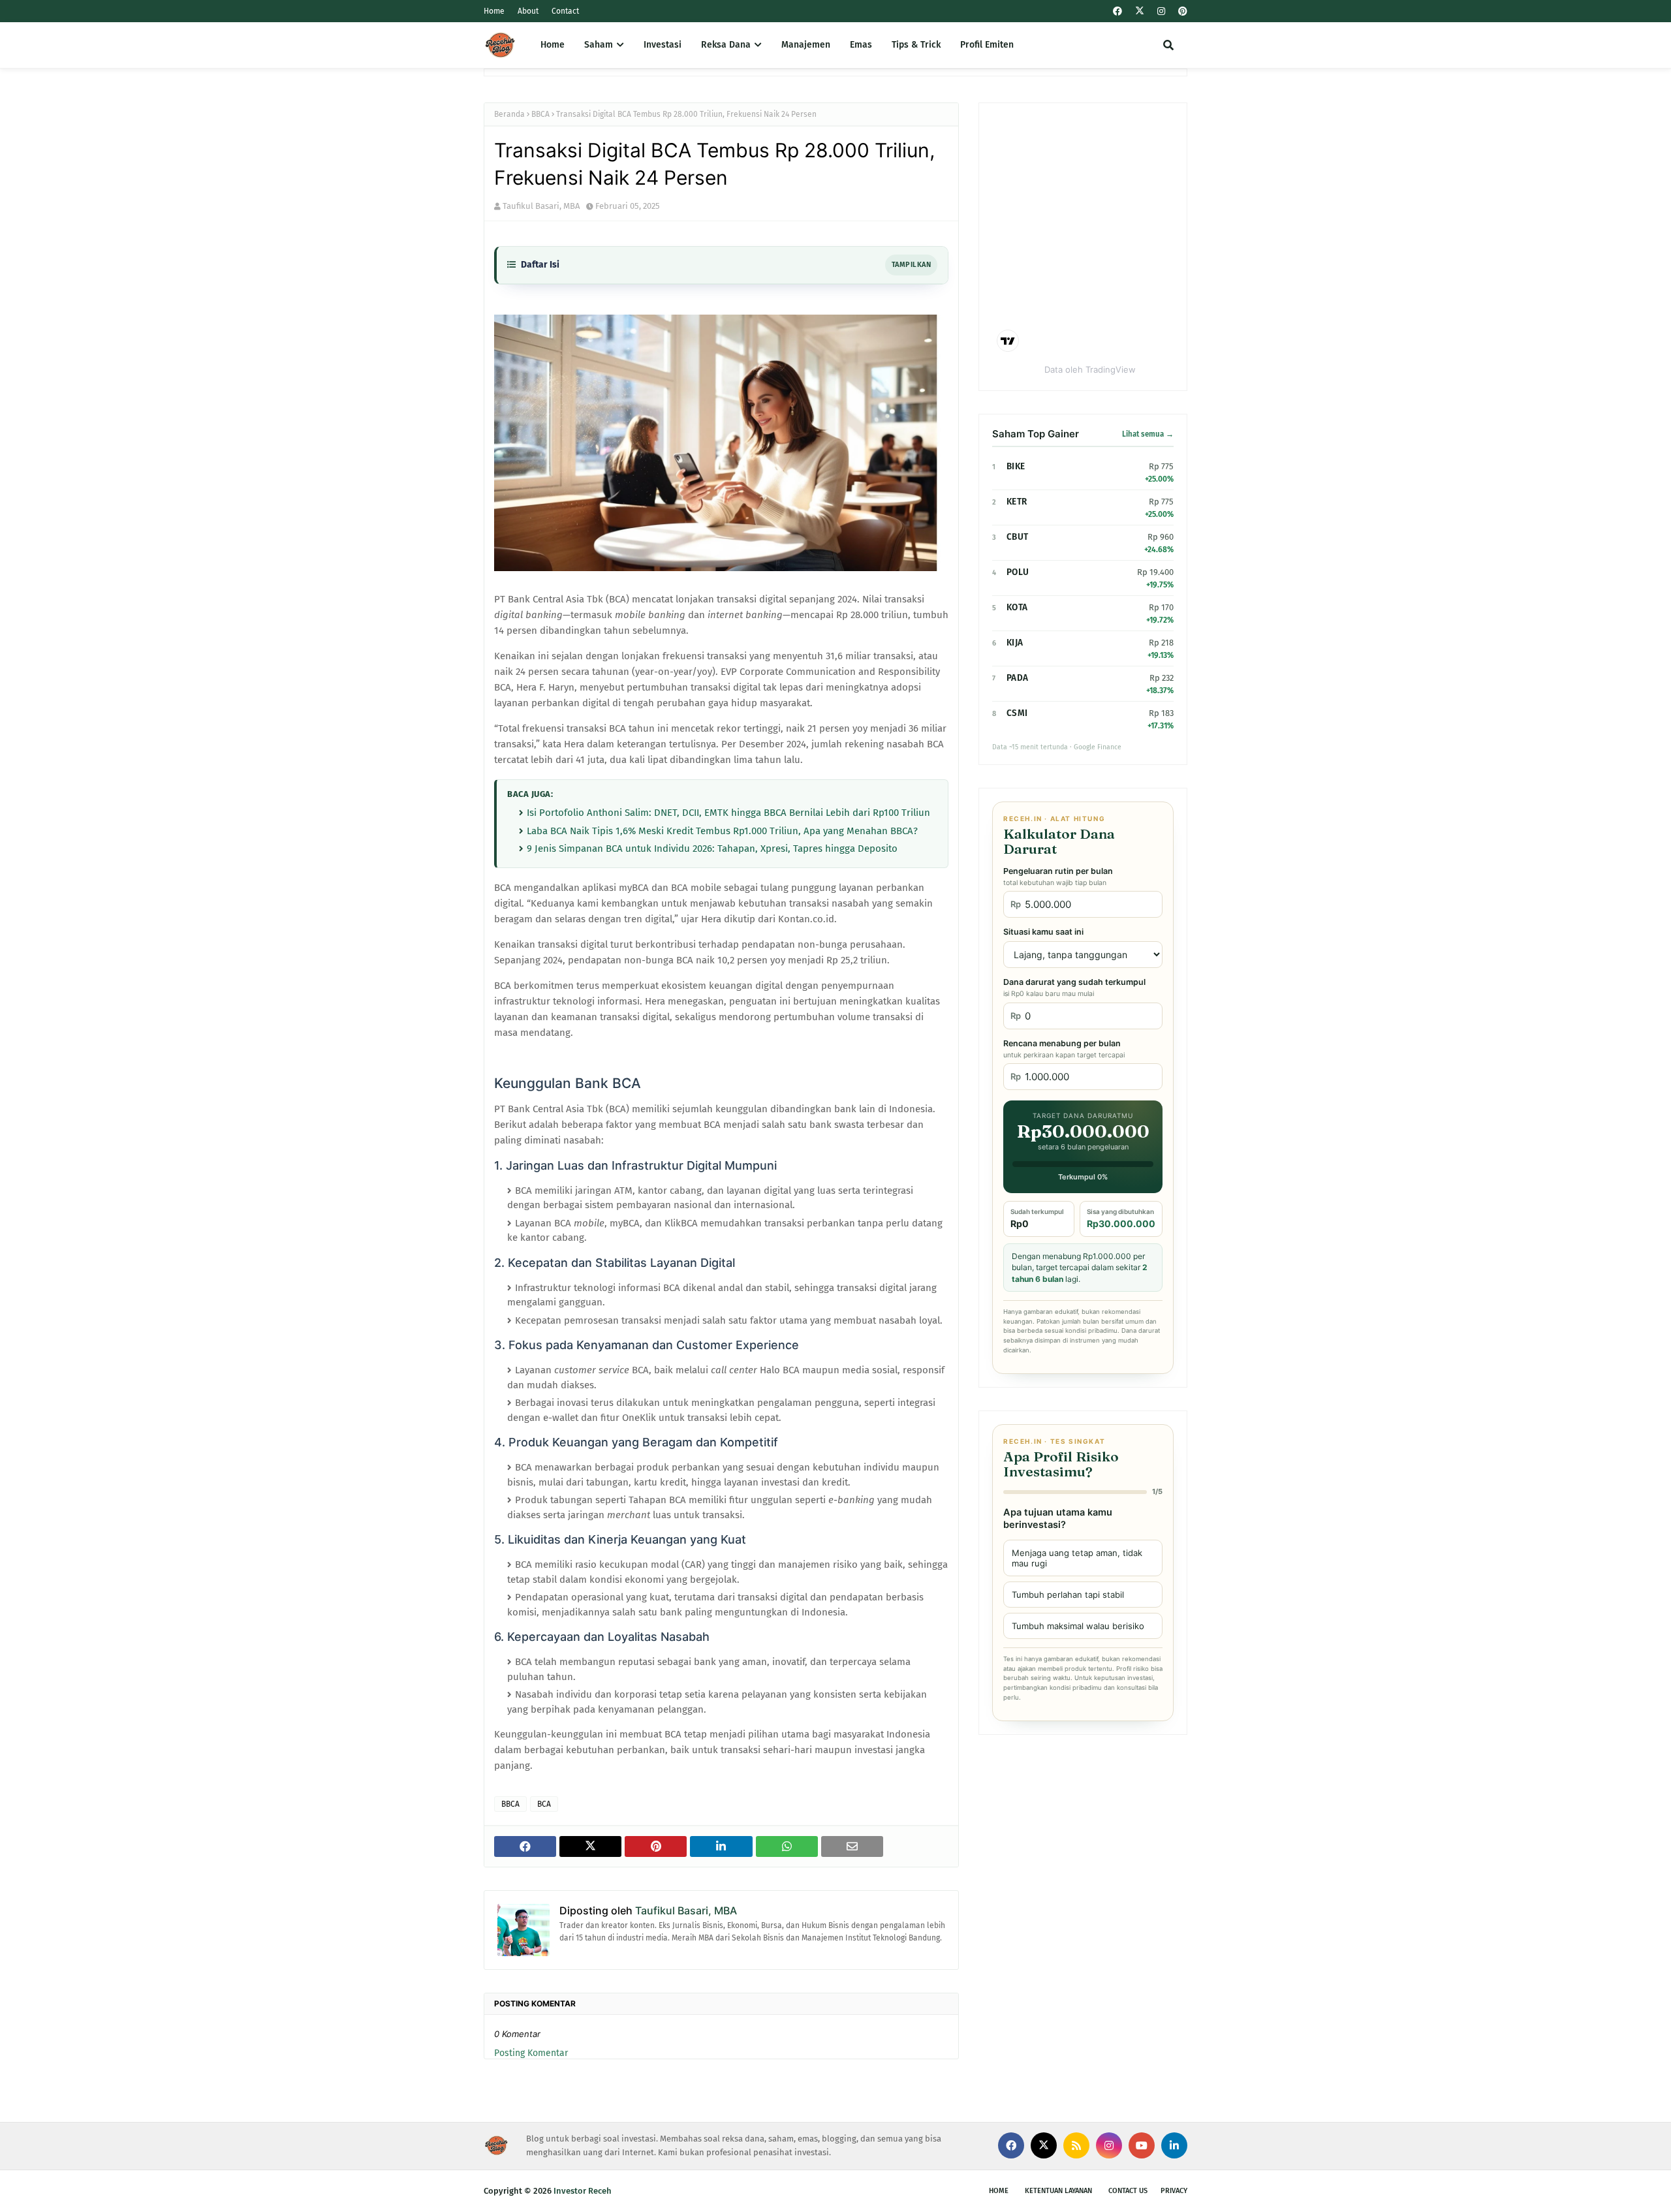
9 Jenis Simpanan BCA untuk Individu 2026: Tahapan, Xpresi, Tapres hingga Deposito (712, 849)
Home (494, 11)
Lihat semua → (1148, 434)
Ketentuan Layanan (1058, 2191)
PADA (1017, 678)
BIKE (1016, 466)
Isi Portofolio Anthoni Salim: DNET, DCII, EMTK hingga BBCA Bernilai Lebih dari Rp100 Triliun (728, 813)
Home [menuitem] (553, 45)
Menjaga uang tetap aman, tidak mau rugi (1077, 1558)
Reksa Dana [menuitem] (726, 45)
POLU (1018, 572)
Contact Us (1128, 2191)
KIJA (1015, 643)
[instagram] (1161, 11)
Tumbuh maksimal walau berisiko (1078, 1626)
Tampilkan (911, 265)
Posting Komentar (531, 2053)
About (528, 11)
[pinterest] (1181, 11)
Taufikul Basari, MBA (541, 206)
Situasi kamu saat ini (1043, 932)
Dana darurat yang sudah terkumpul (1074, 988)
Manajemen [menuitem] (806, 45)
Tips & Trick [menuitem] (916, 45)
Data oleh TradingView (1090, 369)
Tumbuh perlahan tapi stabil (1068, 1595)
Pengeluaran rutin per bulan (1058, 877)
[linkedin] (1174, 2145)
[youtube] (1142, 2145)
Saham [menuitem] (599, 45)
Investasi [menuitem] (663, 45)
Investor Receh (583, 2191)
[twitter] (1140, 11)
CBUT (1017, 537)
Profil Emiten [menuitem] (987, 45)
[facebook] (1117, 11)
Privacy (1174, 2191)
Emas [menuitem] (861, 45)
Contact (565, 11)
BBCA (540, 114)
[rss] (1076, 2145)
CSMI (1017, 713)
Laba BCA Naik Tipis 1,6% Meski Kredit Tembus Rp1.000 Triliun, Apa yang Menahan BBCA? (722, 831)
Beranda (509, 114)
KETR (1017, 502)
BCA (544, 1804)
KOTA (1017, 607)
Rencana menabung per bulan (1064, 1049)
